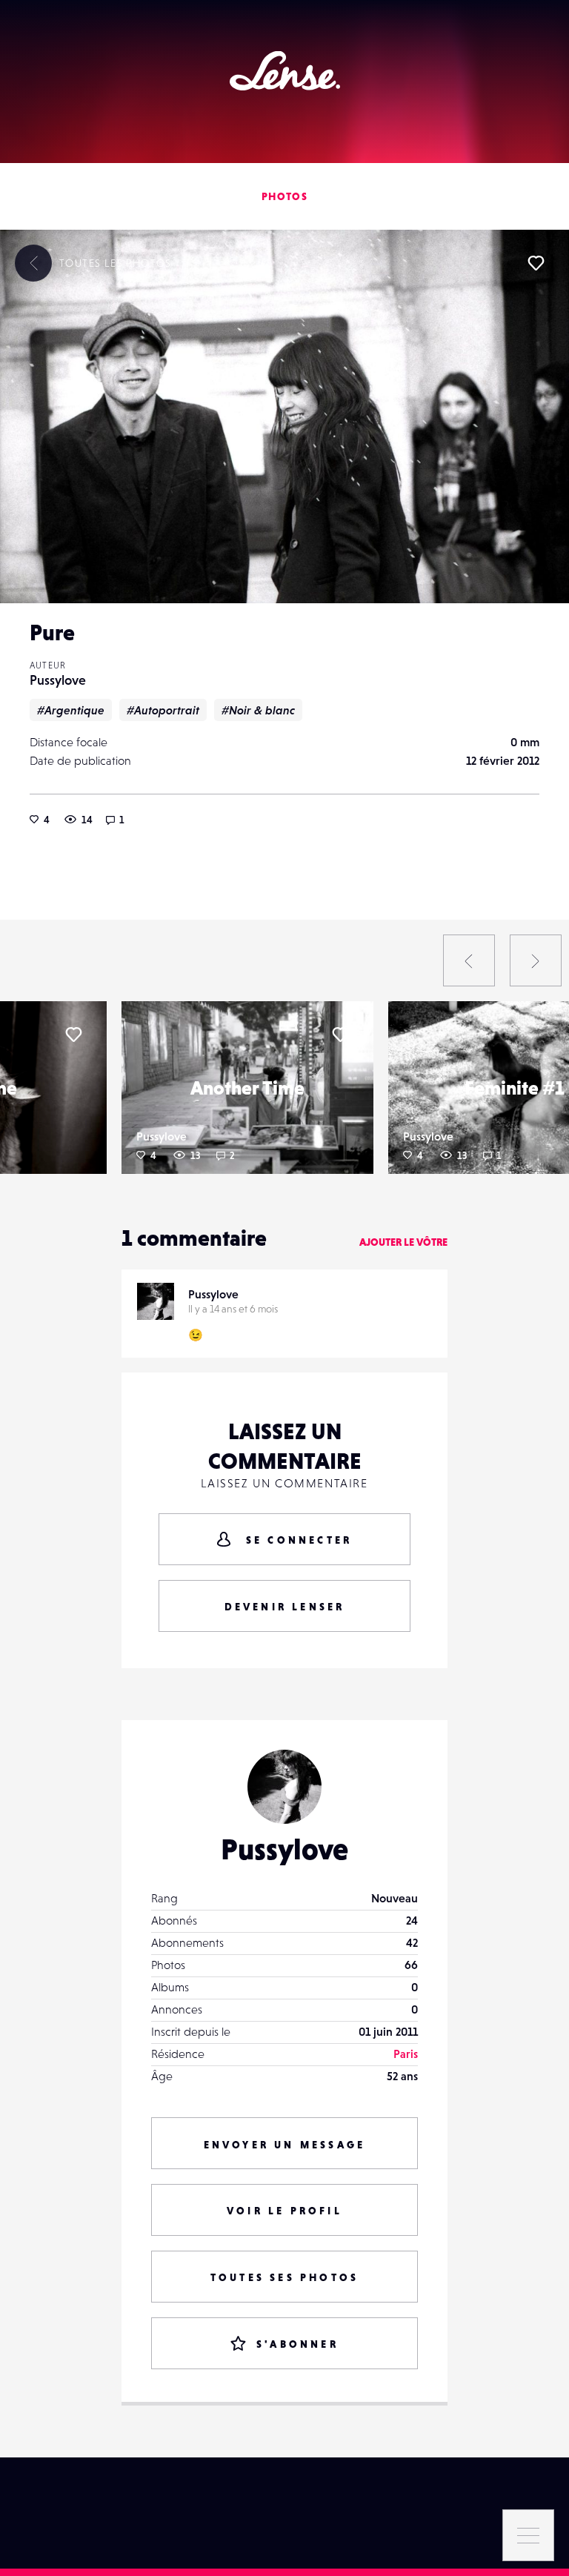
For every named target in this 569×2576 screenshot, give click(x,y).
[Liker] (536, 263)
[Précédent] (469, 960)
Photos (284, 196)
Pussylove (58, 680)
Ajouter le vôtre (403, 1242)
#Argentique (71, 710)
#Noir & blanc (258, 710)
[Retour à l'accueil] (285, 71)
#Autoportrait (163, 710)
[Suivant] (536, 960)
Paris (406, 2054)
